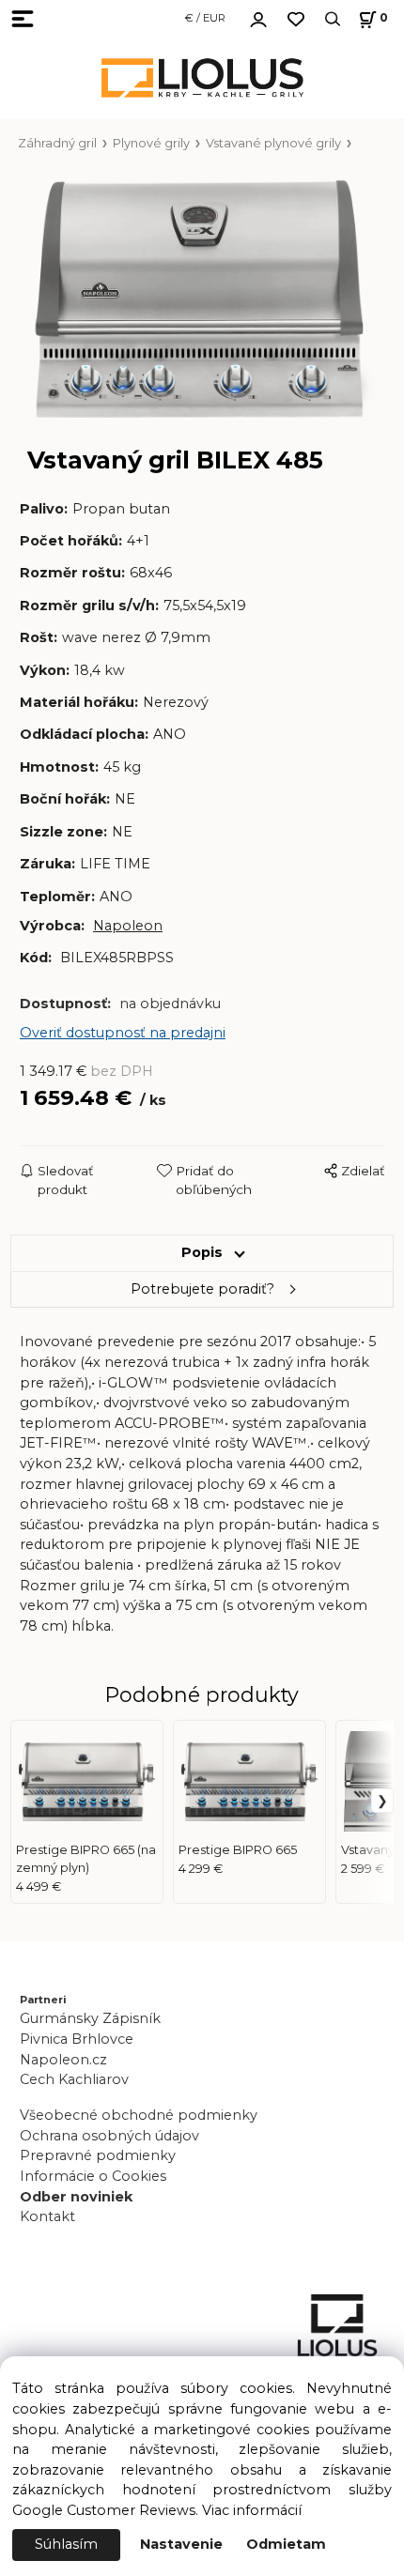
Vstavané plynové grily (273, 143)
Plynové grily (151, 143)
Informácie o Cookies (93, 2176)
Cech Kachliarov (74, 2079)
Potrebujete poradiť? (202, 1289)
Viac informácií (252, 2510)
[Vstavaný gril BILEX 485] (202, 299)
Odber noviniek (76, 2197)
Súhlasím (66, 2544)
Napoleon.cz (63, 2060)
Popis (202, 1252)
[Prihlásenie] (258, 17)
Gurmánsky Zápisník (90, 2018)
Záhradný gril (57, 143)
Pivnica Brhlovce (80, 2039)
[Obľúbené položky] (296, 19)
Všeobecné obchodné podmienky (139, 2115)
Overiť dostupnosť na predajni (123, 1033)
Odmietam (286, 2544)
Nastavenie (181, 2544)
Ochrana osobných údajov (109, 2136)
